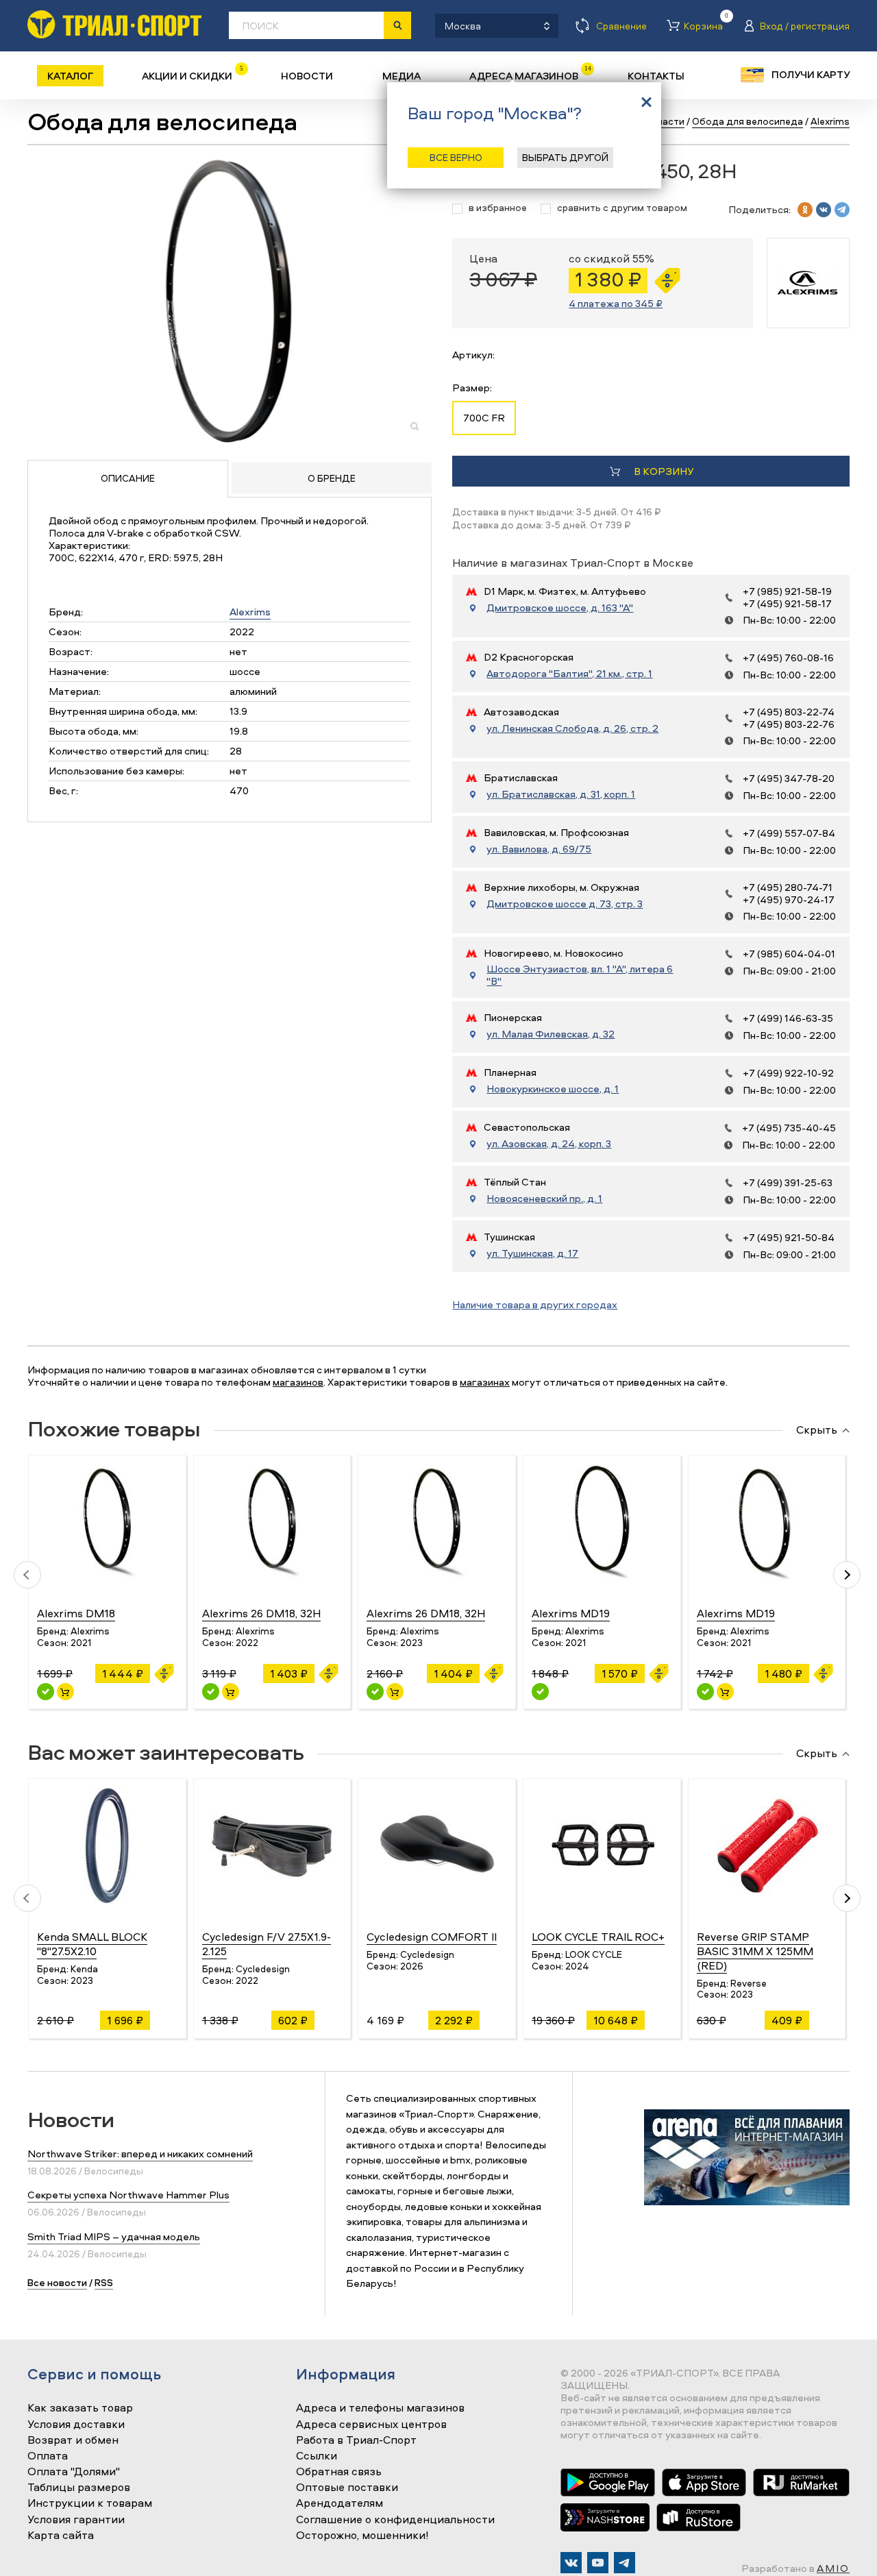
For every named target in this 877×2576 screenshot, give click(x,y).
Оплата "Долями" (74, 2472)
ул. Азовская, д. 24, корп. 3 (549, 1144)
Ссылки (317, 2456)
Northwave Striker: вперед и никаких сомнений (140, 2154)
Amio (833, 2568)
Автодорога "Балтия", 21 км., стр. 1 (569, 674)
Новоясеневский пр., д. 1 (544, 1199)
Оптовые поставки (347, 2488)
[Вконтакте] (571, 2563)
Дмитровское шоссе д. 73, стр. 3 (565, 904)
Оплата (48, 2456)
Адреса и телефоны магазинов (380, 2408)
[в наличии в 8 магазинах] (705, 1692)
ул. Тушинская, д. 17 (532, 1253)
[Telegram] (625, 2563)
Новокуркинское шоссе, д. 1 (553, 1089)
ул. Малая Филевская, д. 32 (551, 1034)
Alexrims (250, 612)
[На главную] (114, 24)
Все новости (57, 2282)
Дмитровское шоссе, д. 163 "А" (560, 608)
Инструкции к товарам (90, 2503)
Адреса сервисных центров (371, 2425)
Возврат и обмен (73, 2440)
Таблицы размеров (79, 2488)
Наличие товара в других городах (535, 1304)
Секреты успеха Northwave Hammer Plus (128, 2195)
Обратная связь (339, 2472)
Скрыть (817, 1430)
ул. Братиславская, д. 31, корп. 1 (561, 794)
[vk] (824, 210)
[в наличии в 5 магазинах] (46, 1692)
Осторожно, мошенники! (362, 2536)
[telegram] (842, 210)
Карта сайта (61, 2536)
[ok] (805, 210)
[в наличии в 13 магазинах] (375, 1692)
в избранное (498, 208)
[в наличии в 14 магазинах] (211, 1692)
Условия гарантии (76, 2520)
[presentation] (27, 1575)
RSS (104, 2282)
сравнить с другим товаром (622, 208)
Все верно (456, 157)
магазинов (298, 1382)
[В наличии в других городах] (540, 1692)
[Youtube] (598, 2563)
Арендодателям (339, 2503)
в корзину (664, 471)
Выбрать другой (565, 157)
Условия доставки (76, 2425)
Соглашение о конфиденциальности (395, 2520)
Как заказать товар (80, 2408)
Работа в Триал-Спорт (356, 2440)
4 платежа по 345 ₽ (616, 303)
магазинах (485, 1382)
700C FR (484, 418)
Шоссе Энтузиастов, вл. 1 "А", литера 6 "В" (580, 975)
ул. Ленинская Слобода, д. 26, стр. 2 (572, 728)
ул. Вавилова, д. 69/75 (539, 849)
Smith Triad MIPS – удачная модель (114, 2236)
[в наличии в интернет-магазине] (65, 1692)
